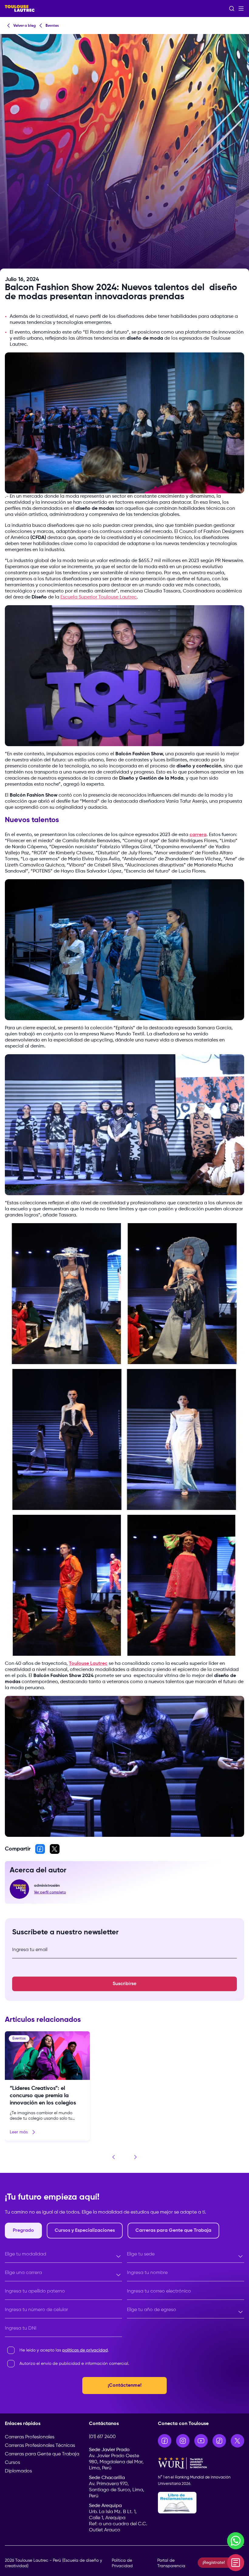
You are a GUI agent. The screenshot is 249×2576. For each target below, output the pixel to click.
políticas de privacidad (85, 2350)
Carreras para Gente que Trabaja (42, 2454)
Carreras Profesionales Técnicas (40, 2446)
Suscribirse (124, 1984)
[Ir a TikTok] (219, 2441)
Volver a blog (25, 26)
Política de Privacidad (122, 2563)
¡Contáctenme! (125, 2386)
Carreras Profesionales (30, 2437)
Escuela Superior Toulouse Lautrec (99, 597)
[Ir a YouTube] (201, 2441)
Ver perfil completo (50, 1892)
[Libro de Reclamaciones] (201, 2503)
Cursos (12, 2463)
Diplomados (18, 2471)
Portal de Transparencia (171, 2563)
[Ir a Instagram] (183, 2441)
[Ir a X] (237, 2441)
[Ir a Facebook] (165, 2441)
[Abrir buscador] (232, 9)
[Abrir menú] (241, 9)
